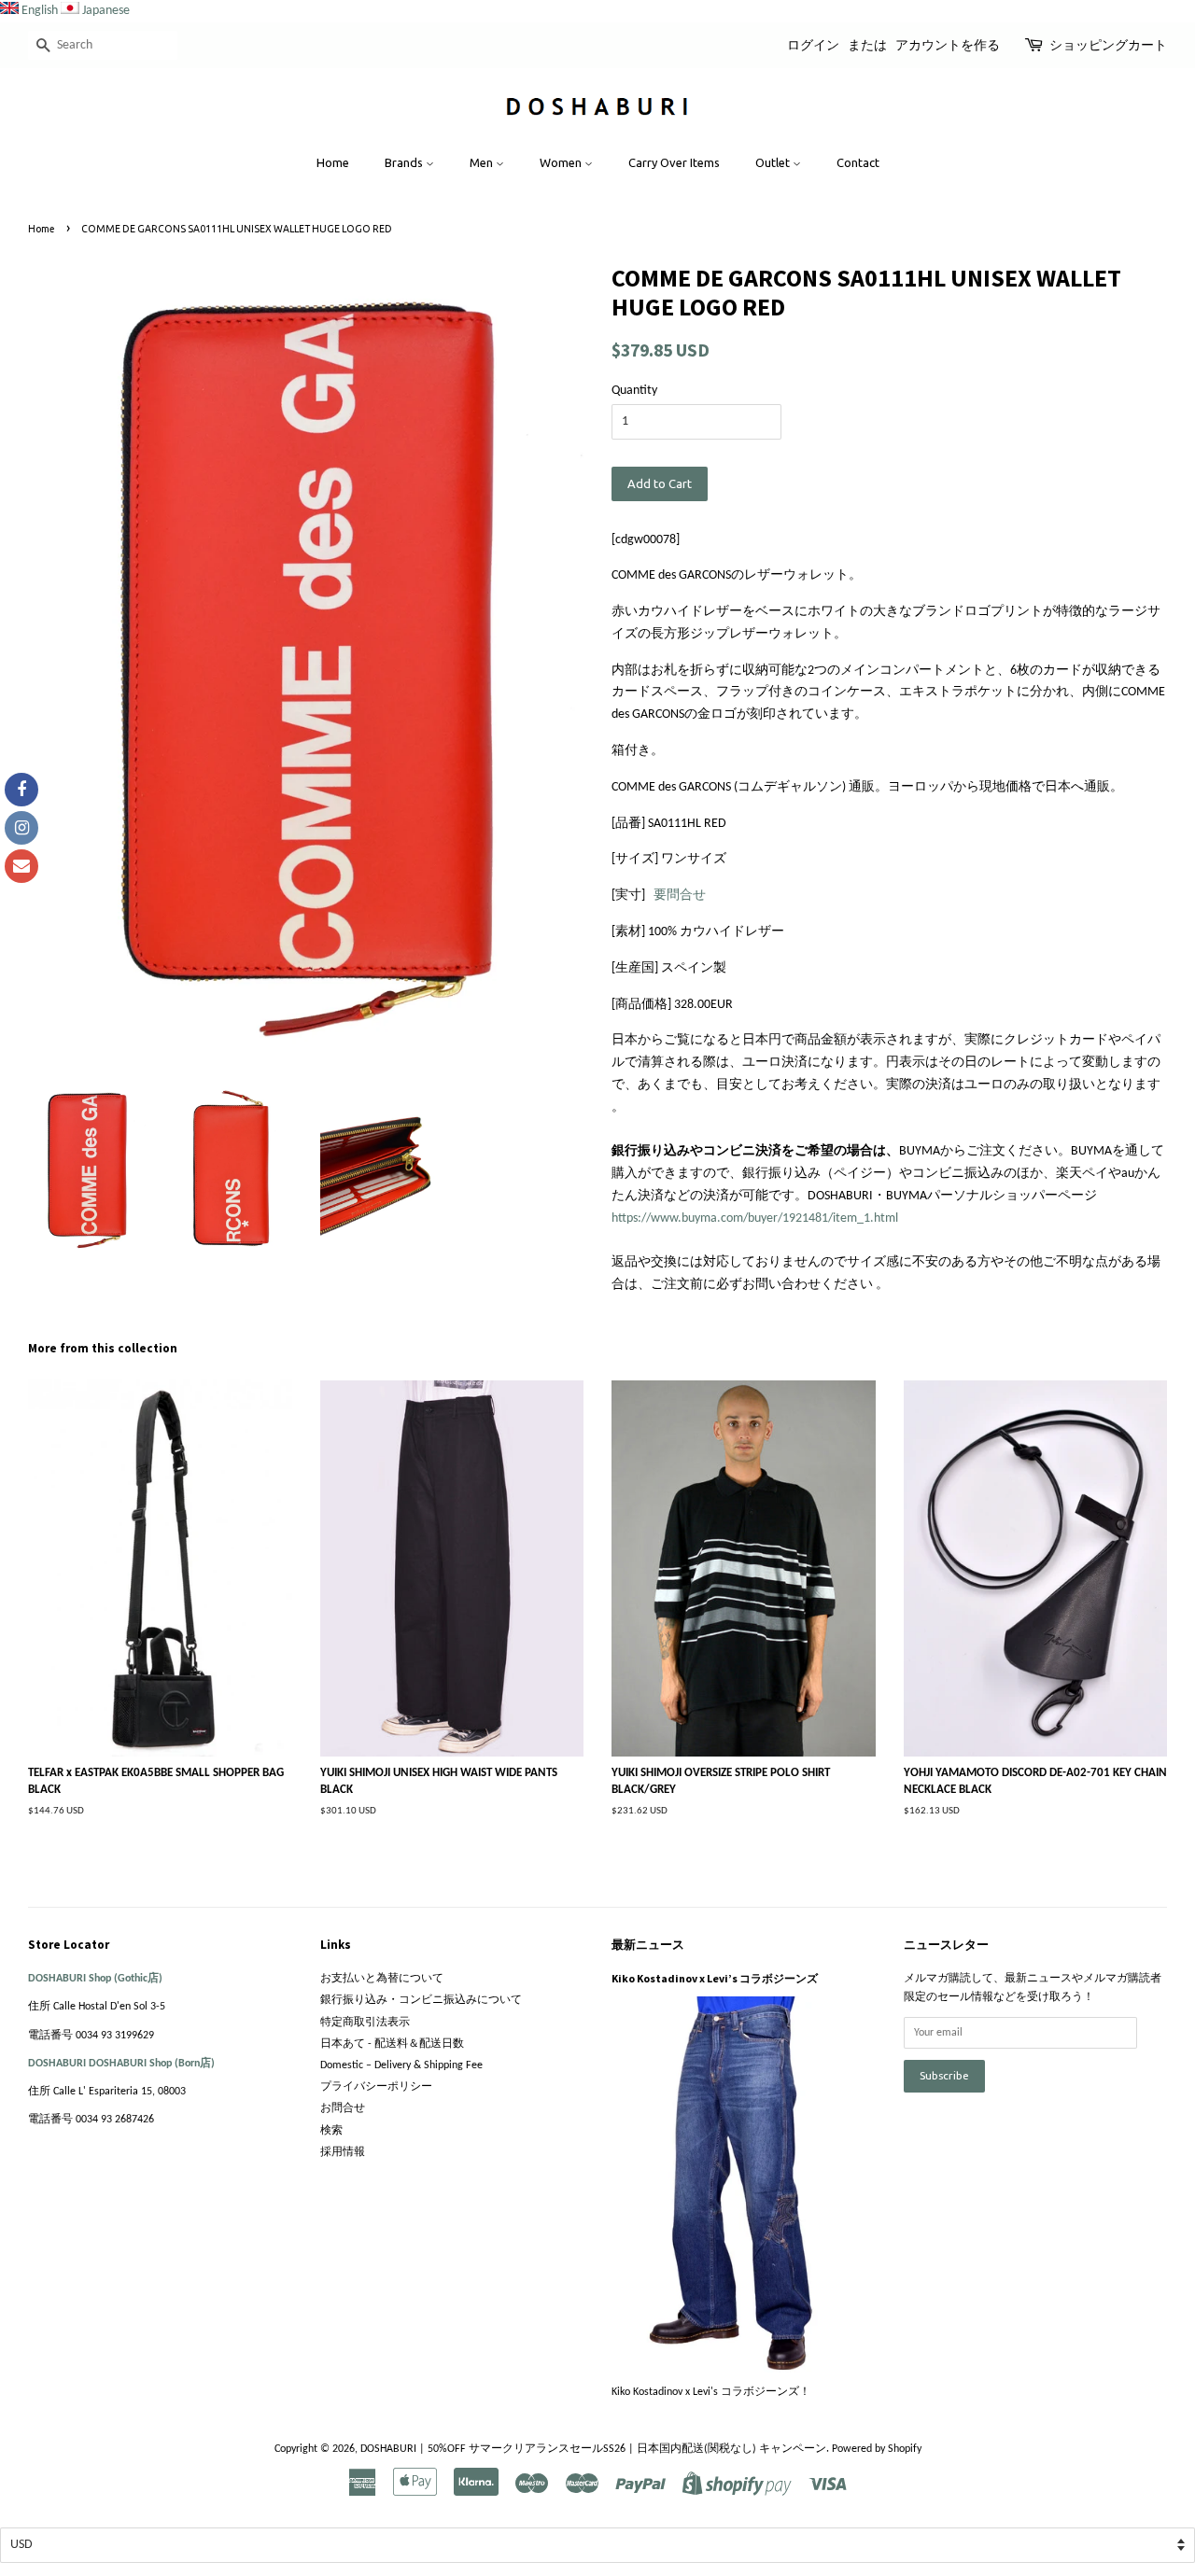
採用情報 (343, 2152)
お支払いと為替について (382, 1979)
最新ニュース (648, 1945)
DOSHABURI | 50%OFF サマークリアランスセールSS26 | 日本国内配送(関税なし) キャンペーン (593, 2449)
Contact (858, 162)
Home (333, 162)
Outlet (774, 162)
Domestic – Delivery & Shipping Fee (401, 2065)
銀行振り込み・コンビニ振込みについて (421, 2000)
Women (562, 162)
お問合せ (343, 2108)
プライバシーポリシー (376, 2087)
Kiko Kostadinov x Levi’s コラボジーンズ (715, 1978)
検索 (331, 2131)
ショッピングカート (1108, 45)
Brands (405, 162)
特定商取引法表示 (365, 2023)
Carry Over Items (674, 162)
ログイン (813, 45)
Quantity (634, 391)
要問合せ (680, 896)
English (40, 11)
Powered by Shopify (877, 2449)
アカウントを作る (948, 45)
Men (483, 162)
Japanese (106, 11)
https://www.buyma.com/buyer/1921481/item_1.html (755, 1218)
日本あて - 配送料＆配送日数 (392, 2044)
